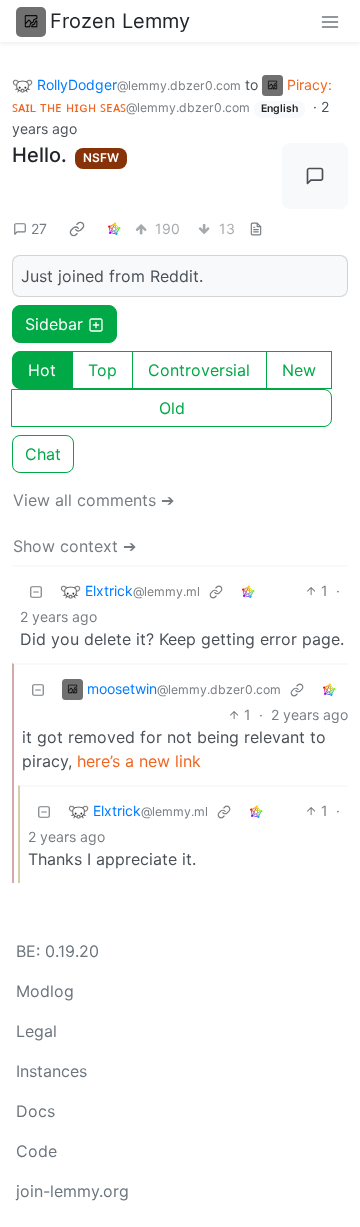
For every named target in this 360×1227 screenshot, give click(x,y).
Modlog (45, 991)
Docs (35, 1111)
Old (172, 408)
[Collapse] (36, 590)
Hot (42, 370)
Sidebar (54, 324)
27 (39, 228)
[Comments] (315, 176)
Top (102, 370)
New (299, 370)
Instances (51, 1071)
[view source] (256, 228)
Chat (43, 454)
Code (36, 1151)
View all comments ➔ (93, 500)
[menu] (330, 21)
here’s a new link (139, 761)
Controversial (199, 370)
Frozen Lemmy (120, 21)
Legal (36, 1031)
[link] (77, 228)
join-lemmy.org (72, 1191)
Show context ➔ (74, 546)
